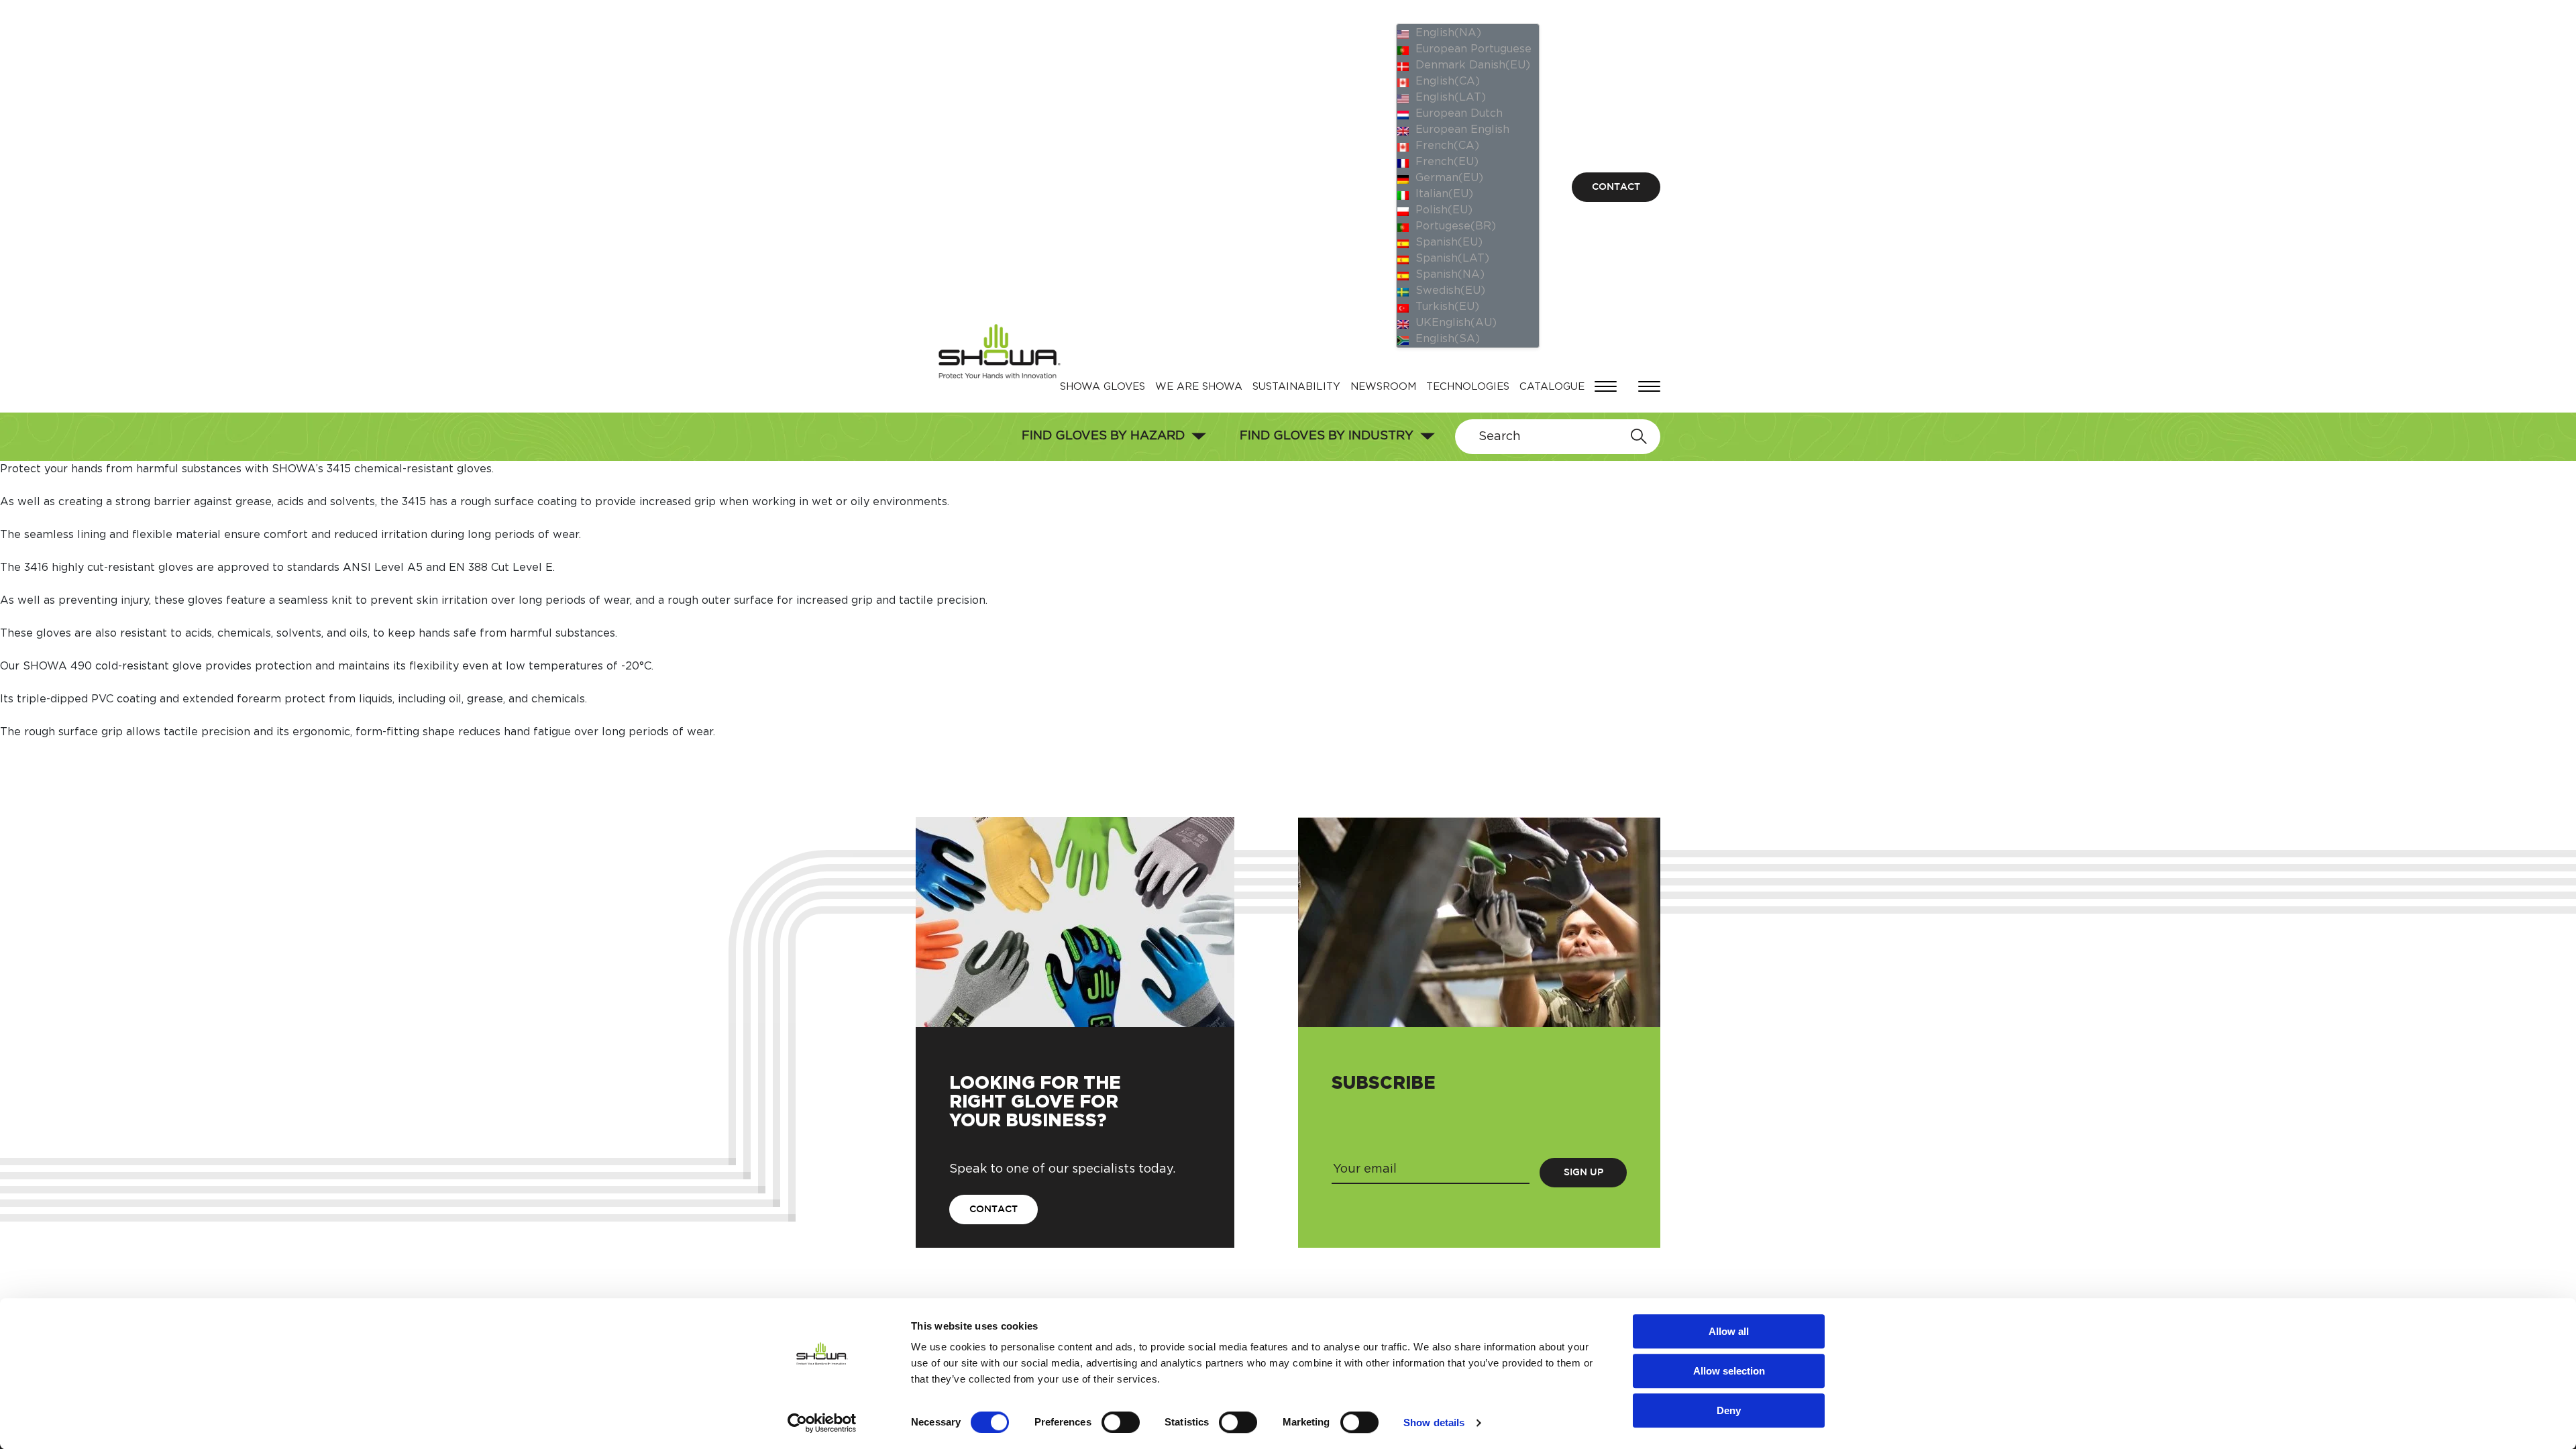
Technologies (1468, 387)
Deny (1729, 1410)
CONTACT (1616, 187)
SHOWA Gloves (1103, 387)
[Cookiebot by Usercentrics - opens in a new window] (822, 1423)
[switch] (1121, 1422)
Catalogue (1552, 387)
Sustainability (1296, 387)
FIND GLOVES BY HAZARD (1103, 436)
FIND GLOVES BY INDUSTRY (1327, 436)
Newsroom (1383, 387)
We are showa (1199, 387)
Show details (1434, 1423)
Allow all (1729, 1331)
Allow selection (1729, 1371)
